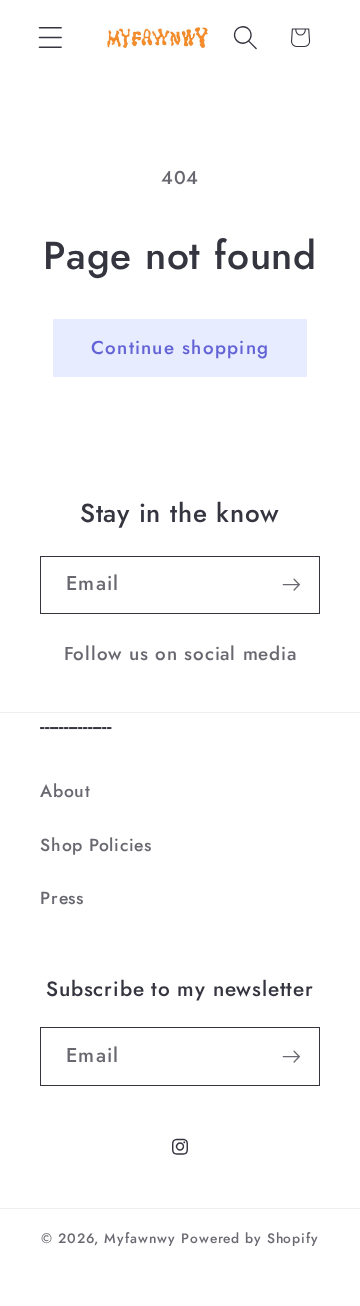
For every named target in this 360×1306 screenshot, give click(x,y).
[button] (50, 37)
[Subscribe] (291, 585)
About (65, 791)
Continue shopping (180, 347)
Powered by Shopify (250, 1238)
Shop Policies (96, 845)
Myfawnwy (140, 1238)
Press (62, 898)
